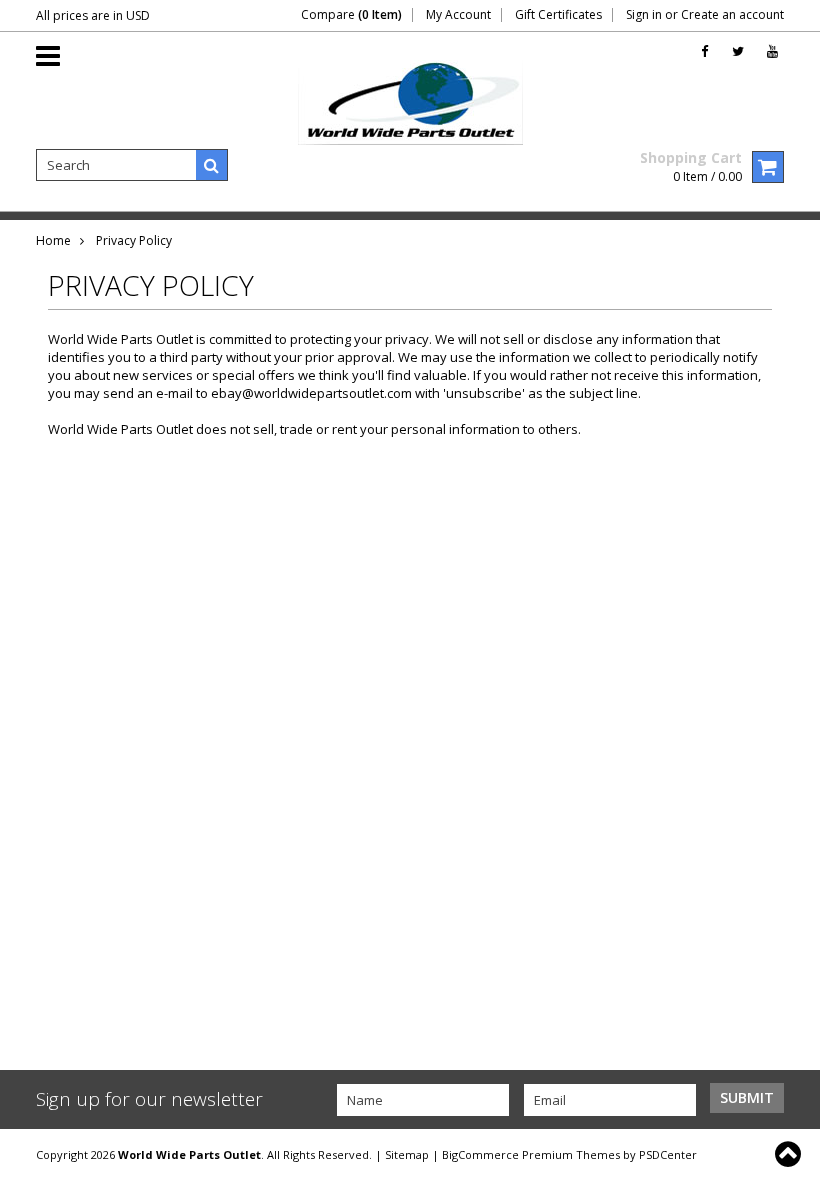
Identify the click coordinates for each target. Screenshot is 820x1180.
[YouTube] (772, 51)
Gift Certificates (558, 15)
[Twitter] (738, 51)
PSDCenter (668, 1154)
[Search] (212, 165)
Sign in (644, 15)
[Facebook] (704, 51)
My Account (458, 15)
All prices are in (93, 15)
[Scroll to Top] (790, 1154)
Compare (351, 15)
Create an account (732, 15)
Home (53, 240)
